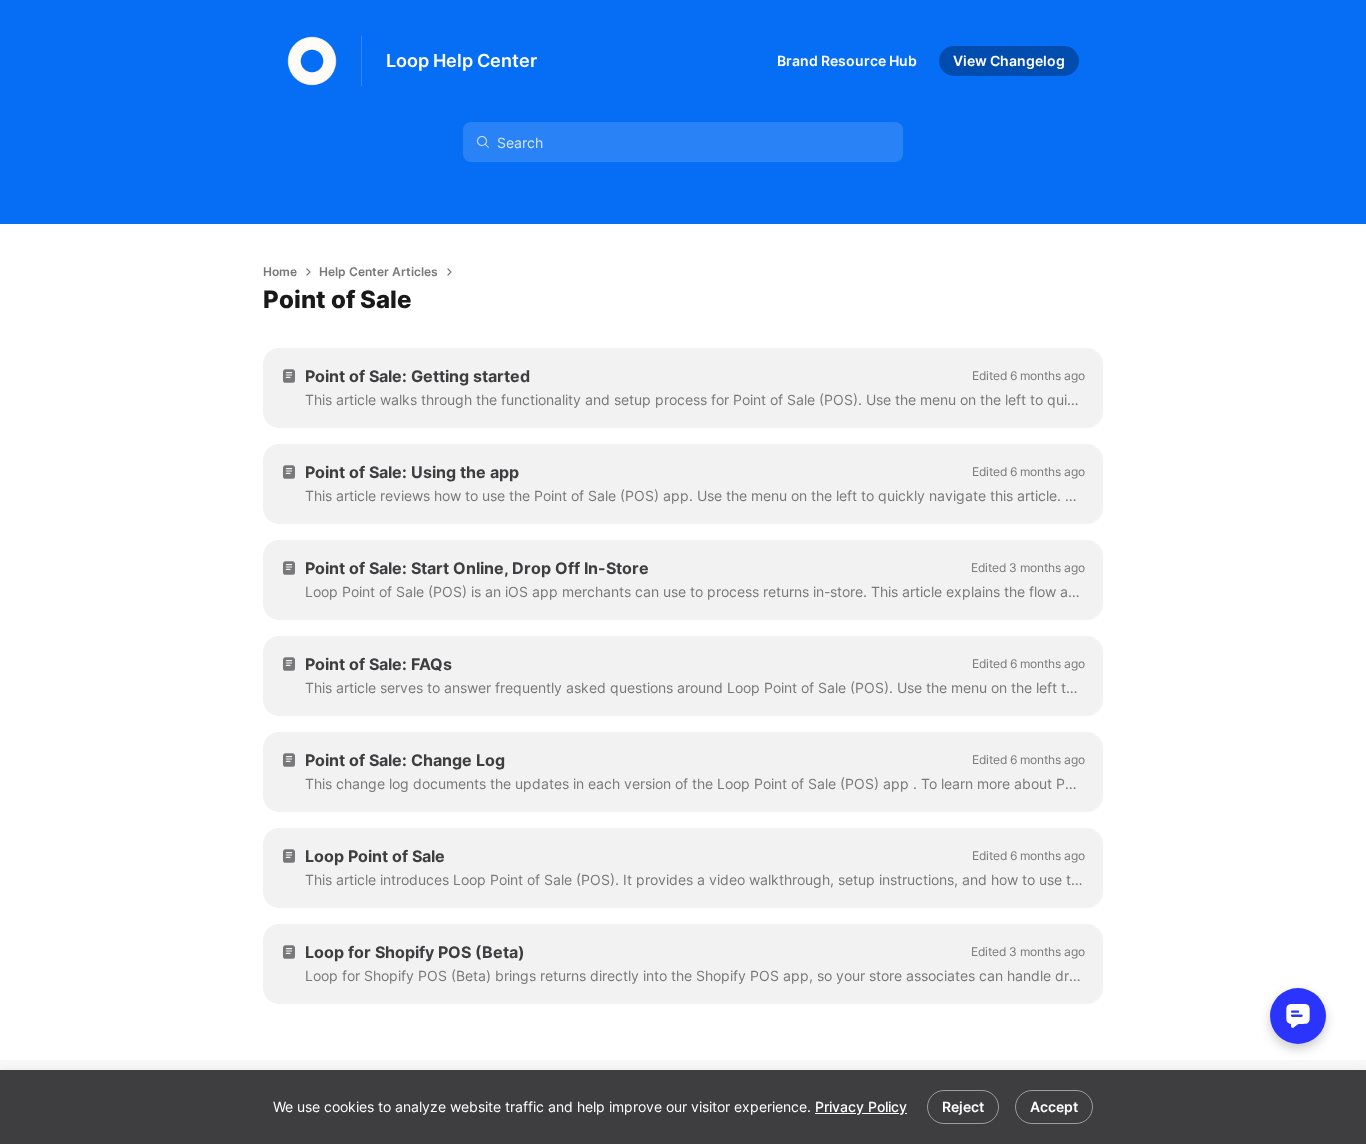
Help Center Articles (378, 271)
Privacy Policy (861, 1106)
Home (280, 271)
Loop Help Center (461, 60)
